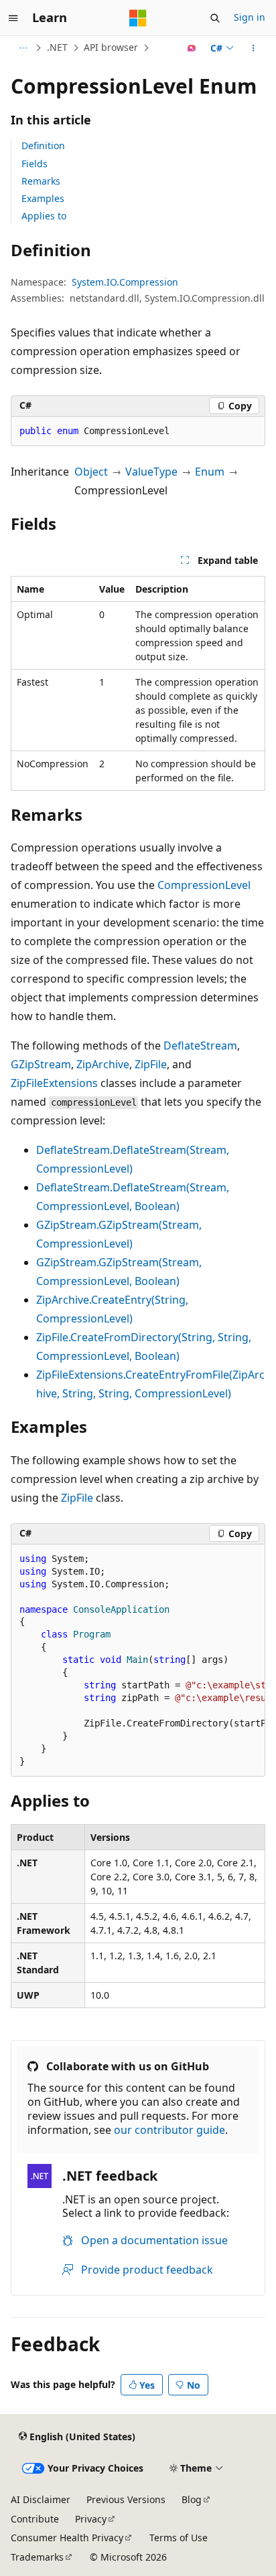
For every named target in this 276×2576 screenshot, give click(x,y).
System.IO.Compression (125, 282)
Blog (192, 2499)
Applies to (44, 216)
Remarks (41, 181)
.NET (57, 47)
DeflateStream (200, 1046)
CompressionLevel (204, 885)
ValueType (151, 472)
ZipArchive (103, 1064)
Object (91, 472)
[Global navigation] (13, 18)
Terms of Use (179, 2538)
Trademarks (37, 2557)
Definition (43, 145)
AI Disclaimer (41, 2499)
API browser (111, 47)
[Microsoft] (138, 18)
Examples (43, 198)
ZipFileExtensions (54, 1083)
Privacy (91, 2519)
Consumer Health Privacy (67, 2538)
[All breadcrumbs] (22, 48)
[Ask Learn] (192, 48)
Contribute (35, 2519)
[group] (138, 1661)
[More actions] (254, 48)
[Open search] (215, 18)
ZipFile (151, 1064)
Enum (210, 472)
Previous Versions (126, 2499)
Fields (34, 164)
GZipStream (41, 1064)
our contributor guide (169, 2130)
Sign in (250, 17)
